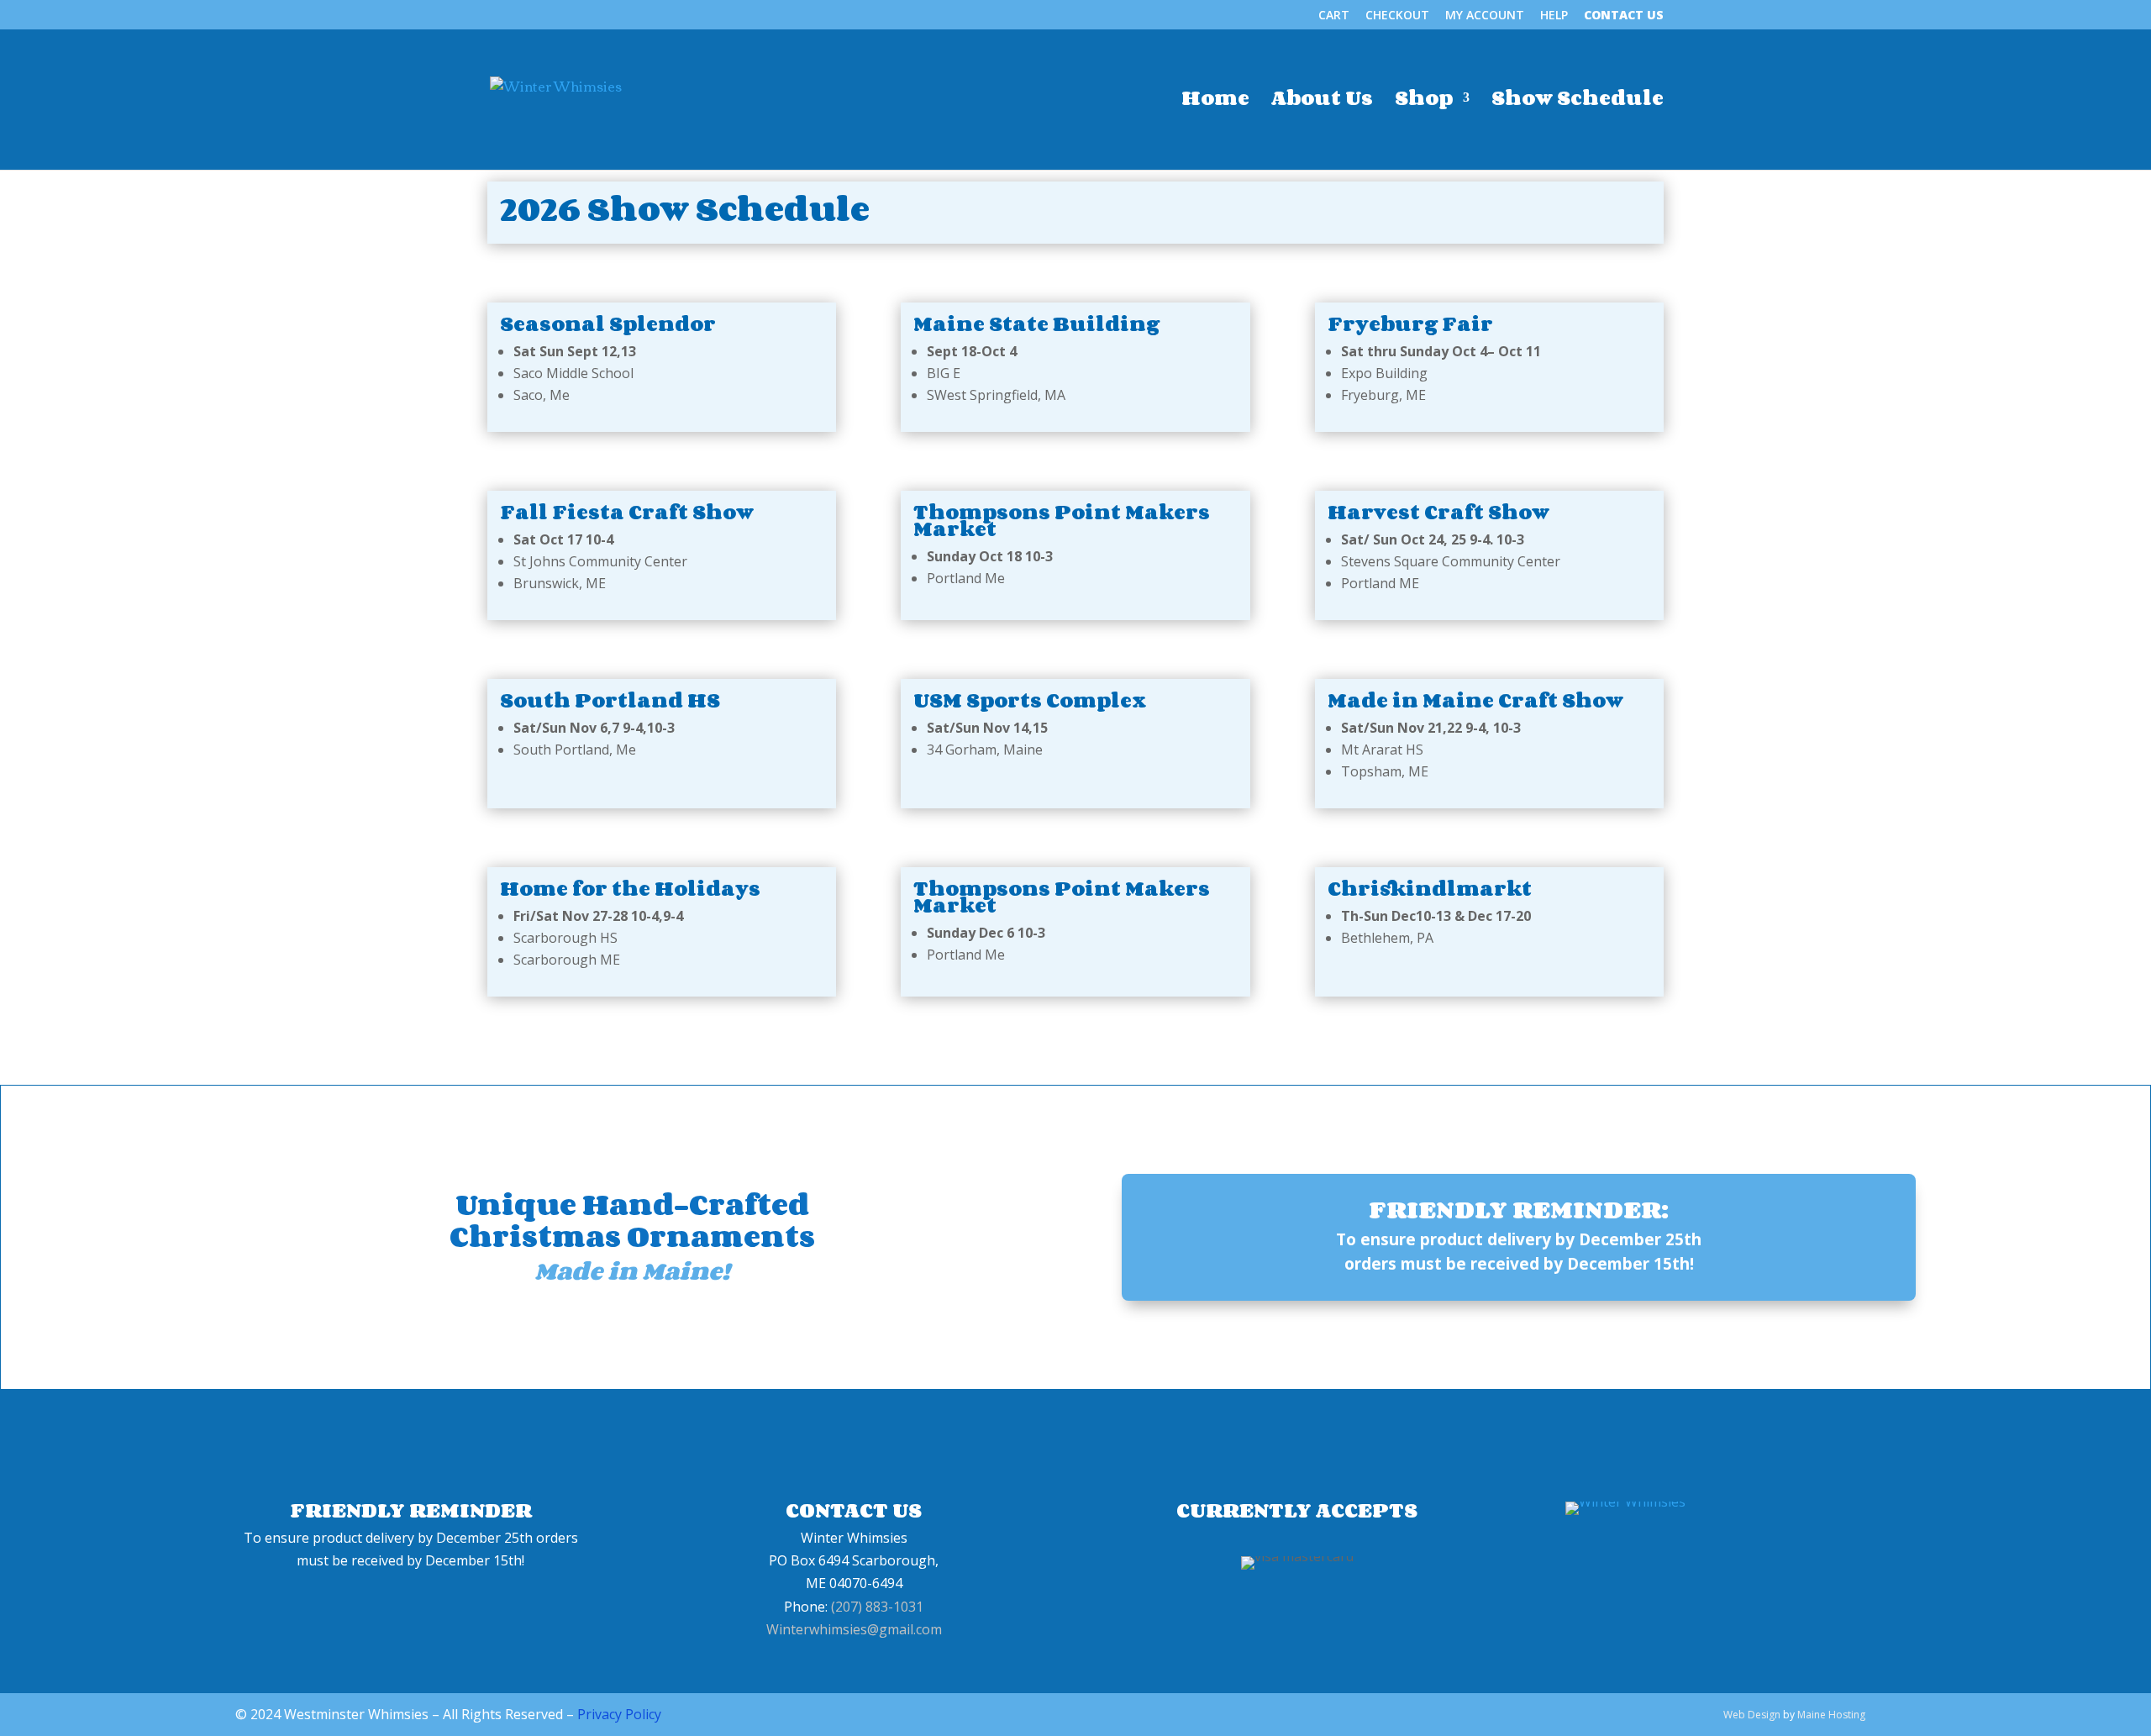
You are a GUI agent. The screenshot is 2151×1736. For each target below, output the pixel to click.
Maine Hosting (1831, 1715)
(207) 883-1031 (877, 1607)
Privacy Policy (619, 1714)
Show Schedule (1578, 102)
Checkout (1397, 16)
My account (1485, 16)
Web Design (1752, 1715)
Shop (1424, 102)
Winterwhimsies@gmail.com (854, 1629)
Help (1554, 16)
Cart (1334, 16)
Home (1215, 102)
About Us (1322, 102)
